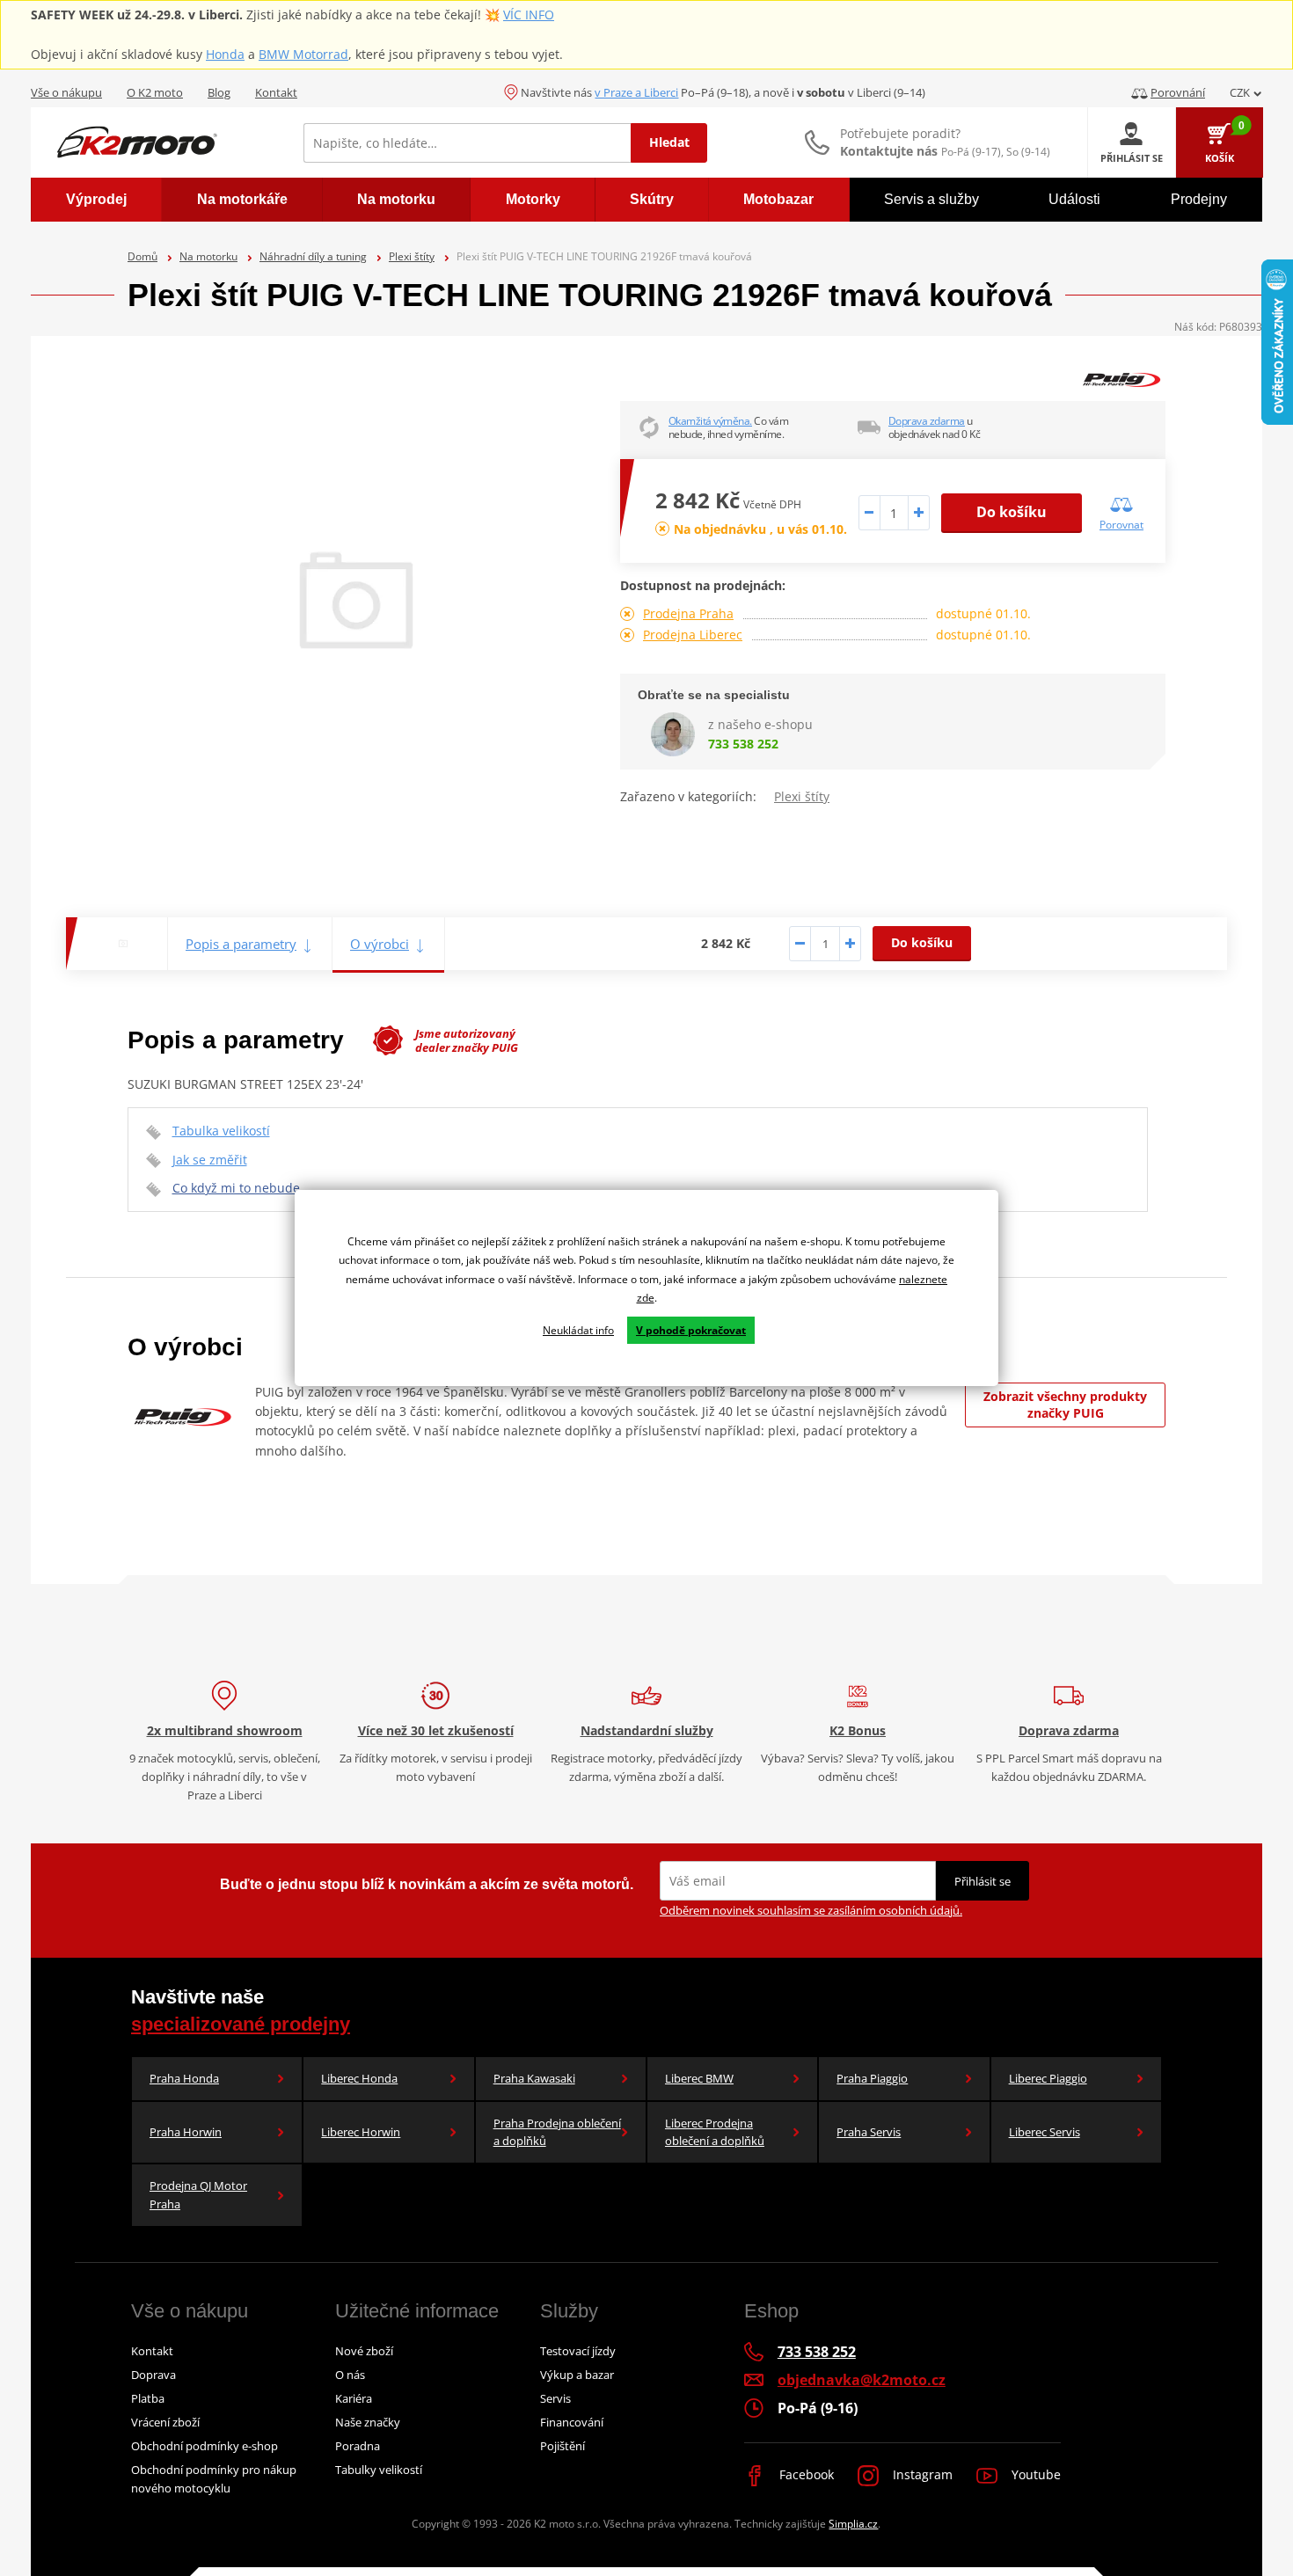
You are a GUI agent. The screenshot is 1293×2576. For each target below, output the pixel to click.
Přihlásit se (983, 1881)
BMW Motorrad (303, 54)
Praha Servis (869, 2132)
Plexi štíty (412, 256)
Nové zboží (364, 2351)
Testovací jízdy (578, 2351)
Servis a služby (931, 199)
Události (1074, 199)
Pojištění (562, 2446)
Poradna (358, 2446)
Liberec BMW (699, 2078)
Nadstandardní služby (647, 1730)
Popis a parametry (241, 944)
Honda (225, 54)
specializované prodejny (241, 2024)
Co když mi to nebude (236, 1188)
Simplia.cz (853, 2524)
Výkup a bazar (577, 2375)
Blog (219, 92)
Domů (142, 256)
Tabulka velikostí (221, 1131)
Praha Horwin (186, 2132)
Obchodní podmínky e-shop (205, 2446)
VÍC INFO (529, 15)
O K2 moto (155, 92)
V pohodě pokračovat (691, 1330)
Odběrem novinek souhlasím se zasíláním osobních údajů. (811, 1910)
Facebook (805, 2474)
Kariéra (354, 2398)
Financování (572, 2422)
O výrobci (380, 944)
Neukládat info (578, 1330)
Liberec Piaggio (1048, 2078)
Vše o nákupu (66, 92)
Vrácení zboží (165, 2422)
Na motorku (208, 256)
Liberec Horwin (361, 2132)
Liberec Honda (359, 2078)
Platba (148, 2398)
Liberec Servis (1045, 2132)
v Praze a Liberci (636, 92)
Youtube (1034, 2474)
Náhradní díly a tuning (313, 256)
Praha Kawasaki (534, 2078)
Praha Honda (184, 2078)
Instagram (921, 2474)
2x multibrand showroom (225, 1730)
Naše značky (368, 2422)
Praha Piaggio (872, 2078)
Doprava (153, 2375)
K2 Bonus (858, 1730)
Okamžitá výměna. (710, 421)
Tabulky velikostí (379, 2470)
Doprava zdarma (927, 421)
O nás (350, 2375)
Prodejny (1199, 199)
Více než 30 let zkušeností (436, 1730)
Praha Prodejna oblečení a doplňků (557, 2132)
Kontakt (276, 92)
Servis (555, 2398)
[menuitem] (96, 200)
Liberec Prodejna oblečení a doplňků (715, 2132)
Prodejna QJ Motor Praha (198, 2195)
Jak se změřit (210, 1160)
